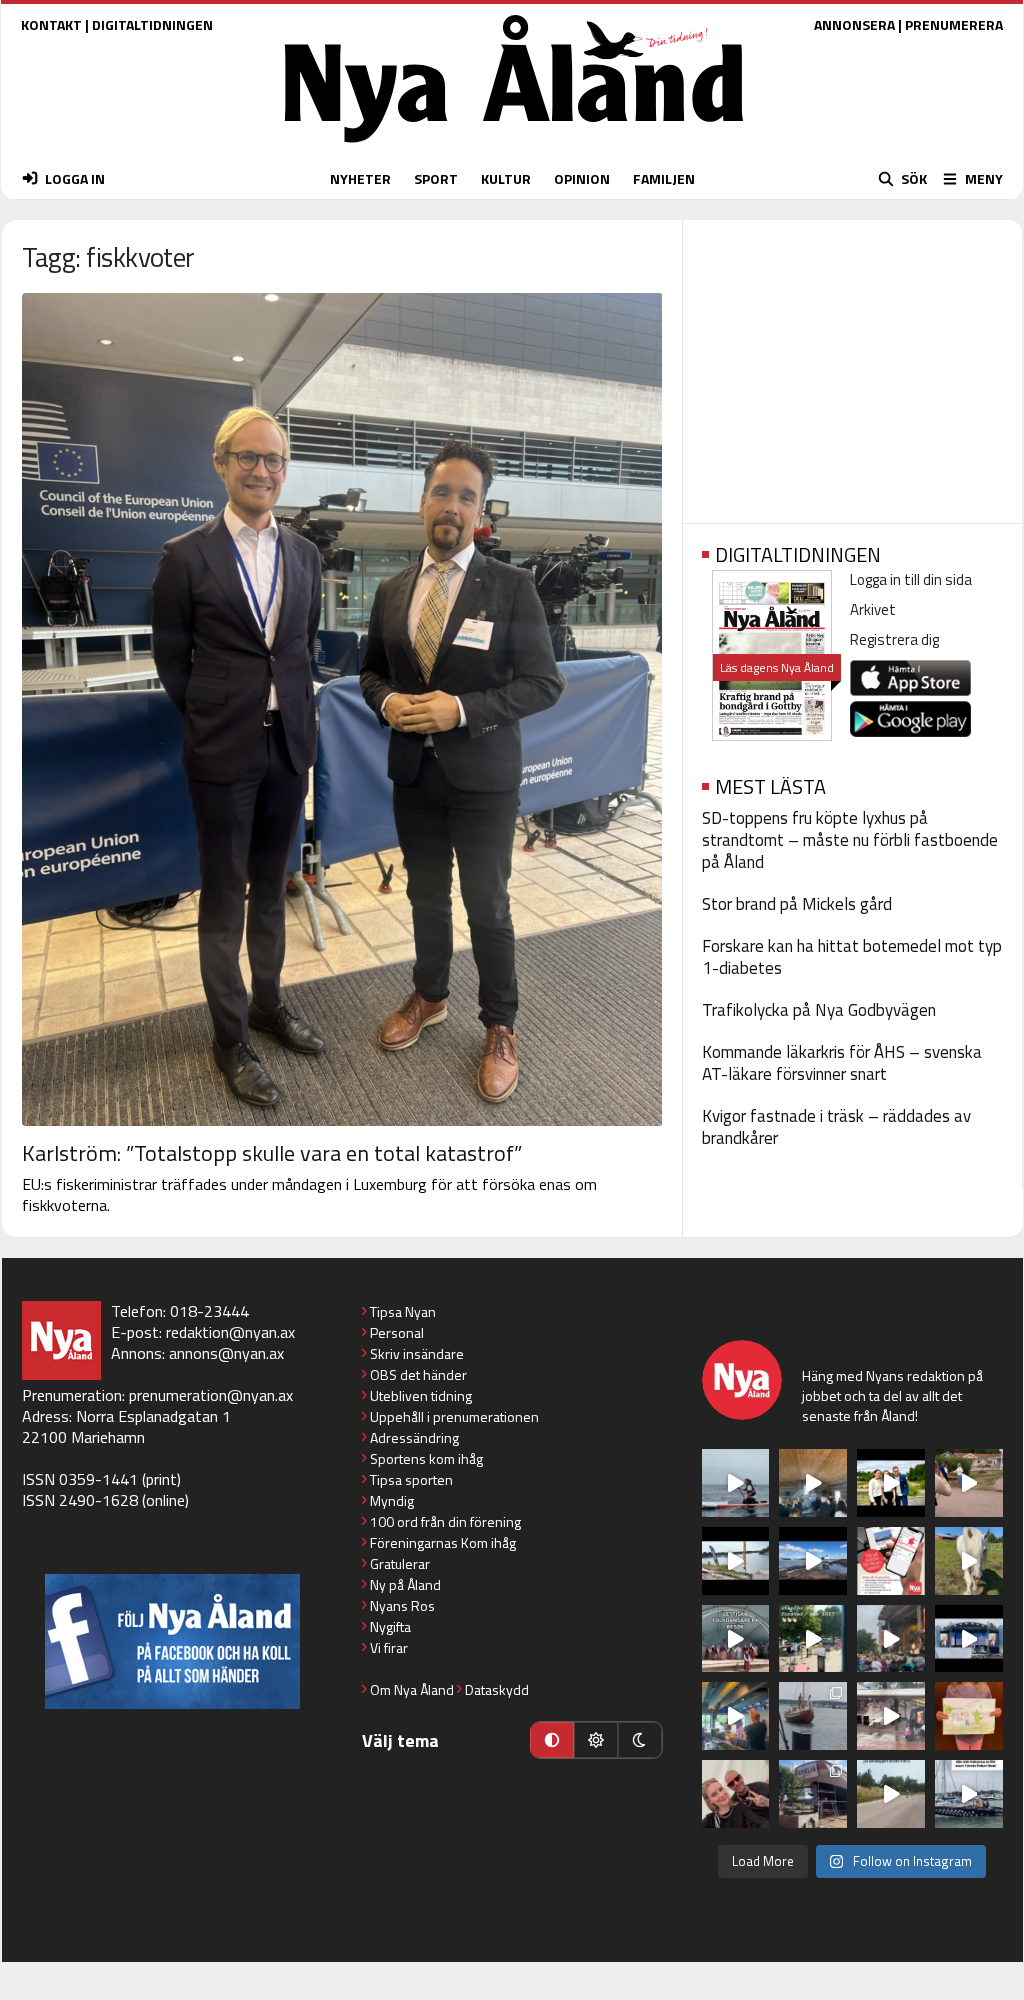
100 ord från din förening (445, 1521)
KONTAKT (51, 24)
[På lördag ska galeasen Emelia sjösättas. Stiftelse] (813, 1794)
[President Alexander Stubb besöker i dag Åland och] (969, 1483)
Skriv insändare (417, 1353)
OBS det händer (418, 1374)
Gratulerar (400, 1563)
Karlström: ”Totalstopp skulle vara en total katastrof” (272, 1153)
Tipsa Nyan (403, 1311)
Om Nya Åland (412, 1689)
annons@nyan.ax (226, 1353)
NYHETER (360, 178)
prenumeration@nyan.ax (211, 1395)
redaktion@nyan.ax (230, 1332)
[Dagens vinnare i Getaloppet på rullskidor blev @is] (891, 1794)
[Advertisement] (852, 365)
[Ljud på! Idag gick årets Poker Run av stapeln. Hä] (969, 1794)
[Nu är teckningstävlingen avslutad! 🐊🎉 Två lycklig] (969, 1716)
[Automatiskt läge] (552, 1740)
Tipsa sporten (411, 1479)
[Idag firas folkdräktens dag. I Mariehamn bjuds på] (736, 1639)
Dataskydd (497, 1689)
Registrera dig (894, 639)
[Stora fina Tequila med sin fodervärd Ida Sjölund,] (969, 1561)
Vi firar (389, 1647)
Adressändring (414, 1437)
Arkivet (873, 609)
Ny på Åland (405, 1584)
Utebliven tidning (421, 1395)
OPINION (582, 178)
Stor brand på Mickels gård (797, 904)
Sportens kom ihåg (426, 1458)
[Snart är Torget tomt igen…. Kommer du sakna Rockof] (813, 1639)
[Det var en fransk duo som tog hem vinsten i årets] (736, 1561)
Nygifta (390, 1626)
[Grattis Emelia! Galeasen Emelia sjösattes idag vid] (813, 1716)
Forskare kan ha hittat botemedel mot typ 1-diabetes (852, 957)
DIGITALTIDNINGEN (152, 24)
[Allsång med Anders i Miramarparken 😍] (969, 1639)
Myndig (392, 1500)
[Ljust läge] (596, 1740)
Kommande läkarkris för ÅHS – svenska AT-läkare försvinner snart (842, 1063)
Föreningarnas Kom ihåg (443, 1542)
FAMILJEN (664, 178)
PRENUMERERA (954, 24)
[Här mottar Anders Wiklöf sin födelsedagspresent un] (736, 1716)
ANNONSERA (854, 24)
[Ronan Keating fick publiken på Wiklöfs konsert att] (891, 1639)
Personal (397, 1332)
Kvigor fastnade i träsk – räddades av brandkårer (836, 1127)
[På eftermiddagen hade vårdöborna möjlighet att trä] (891, 1483)
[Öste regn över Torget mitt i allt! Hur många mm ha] (891, 1716)
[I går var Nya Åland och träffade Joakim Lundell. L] (736, 1794)
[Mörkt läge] (640, 1740)
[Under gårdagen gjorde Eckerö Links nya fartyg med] (813, 1561)
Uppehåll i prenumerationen (454, 1416)
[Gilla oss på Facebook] (172, 1641)
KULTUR (506, 178)
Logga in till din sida (911, 579)
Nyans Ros (402, 1605)
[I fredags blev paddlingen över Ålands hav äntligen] (736, 1483)
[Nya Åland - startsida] (514, 147)
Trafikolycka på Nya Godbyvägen (819, 1010)
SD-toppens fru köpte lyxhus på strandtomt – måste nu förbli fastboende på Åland (850, 840)
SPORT (436, 178)
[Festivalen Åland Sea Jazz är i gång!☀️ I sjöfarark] (813, 1483)
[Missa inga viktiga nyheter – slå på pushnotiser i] (891, 1561)
